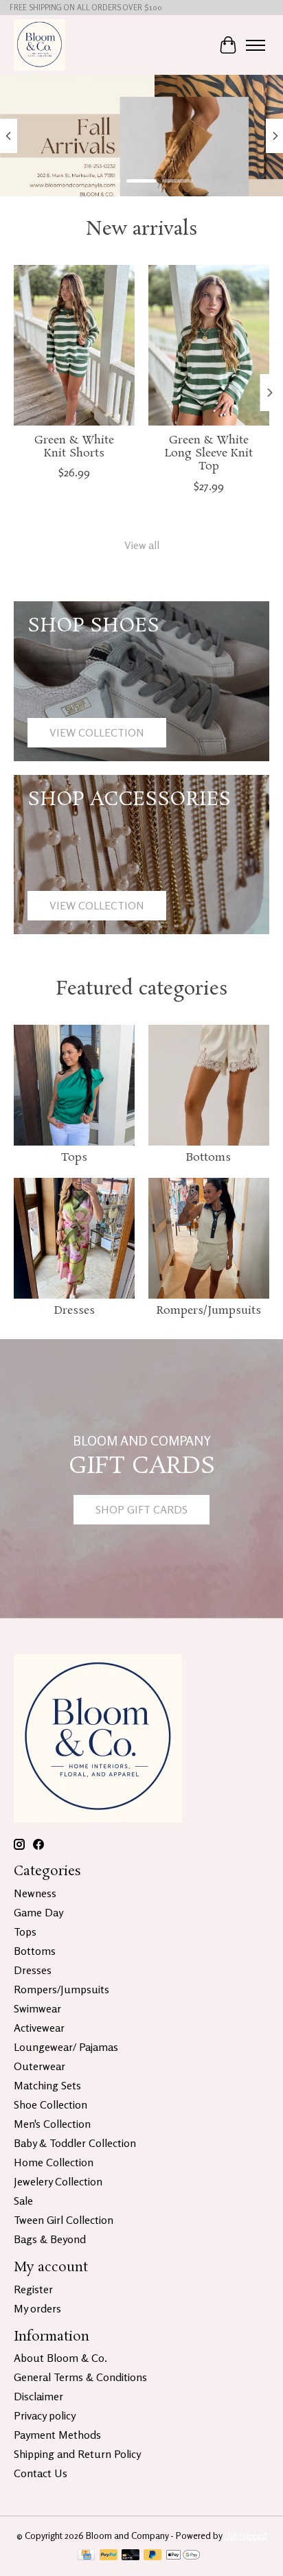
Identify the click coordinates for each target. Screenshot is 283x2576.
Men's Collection (52, 2124)
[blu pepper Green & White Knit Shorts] (74, 345)
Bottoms (208, 1158)
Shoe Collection (50, 2104)
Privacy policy (45, 2415)
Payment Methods (57, 2435)
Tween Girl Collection (64, 2220)
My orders (37, 2308)
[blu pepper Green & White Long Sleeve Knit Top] (209, 345)
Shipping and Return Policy (77, 2454)
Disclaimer (38, 2396)
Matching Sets (47, 2085)
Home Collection (54, 2162)
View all (142, 545)
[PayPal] (109, 2556)
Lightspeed (246, 2536)
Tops (74, 1158)
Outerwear (39, 2066)
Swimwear (37, 2008)
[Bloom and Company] (39, 45)
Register (33, 2289)
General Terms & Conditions (80, 2377)
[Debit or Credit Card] (131, 2556)
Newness (35, 1893)
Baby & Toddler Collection (75, 2143)
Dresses (75, 1311)
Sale (23, 2201)
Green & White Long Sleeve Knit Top (209, 453)
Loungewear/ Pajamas (66, 2047)
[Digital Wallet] (183, 2556)
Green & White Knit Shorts (74, 447)
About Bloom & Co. (60, 2358)
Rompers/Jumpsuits (209, 1311)
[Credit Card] (86, 2556)
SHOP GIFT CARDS (141, 1509)
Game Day (38, 1912)
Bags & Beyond (50, 2239)
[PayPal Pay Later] (152, 2556)
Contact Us (41, 2473)
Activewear (39, 2028)
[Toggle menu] (256, 45)
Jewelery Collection (58, 2181)
